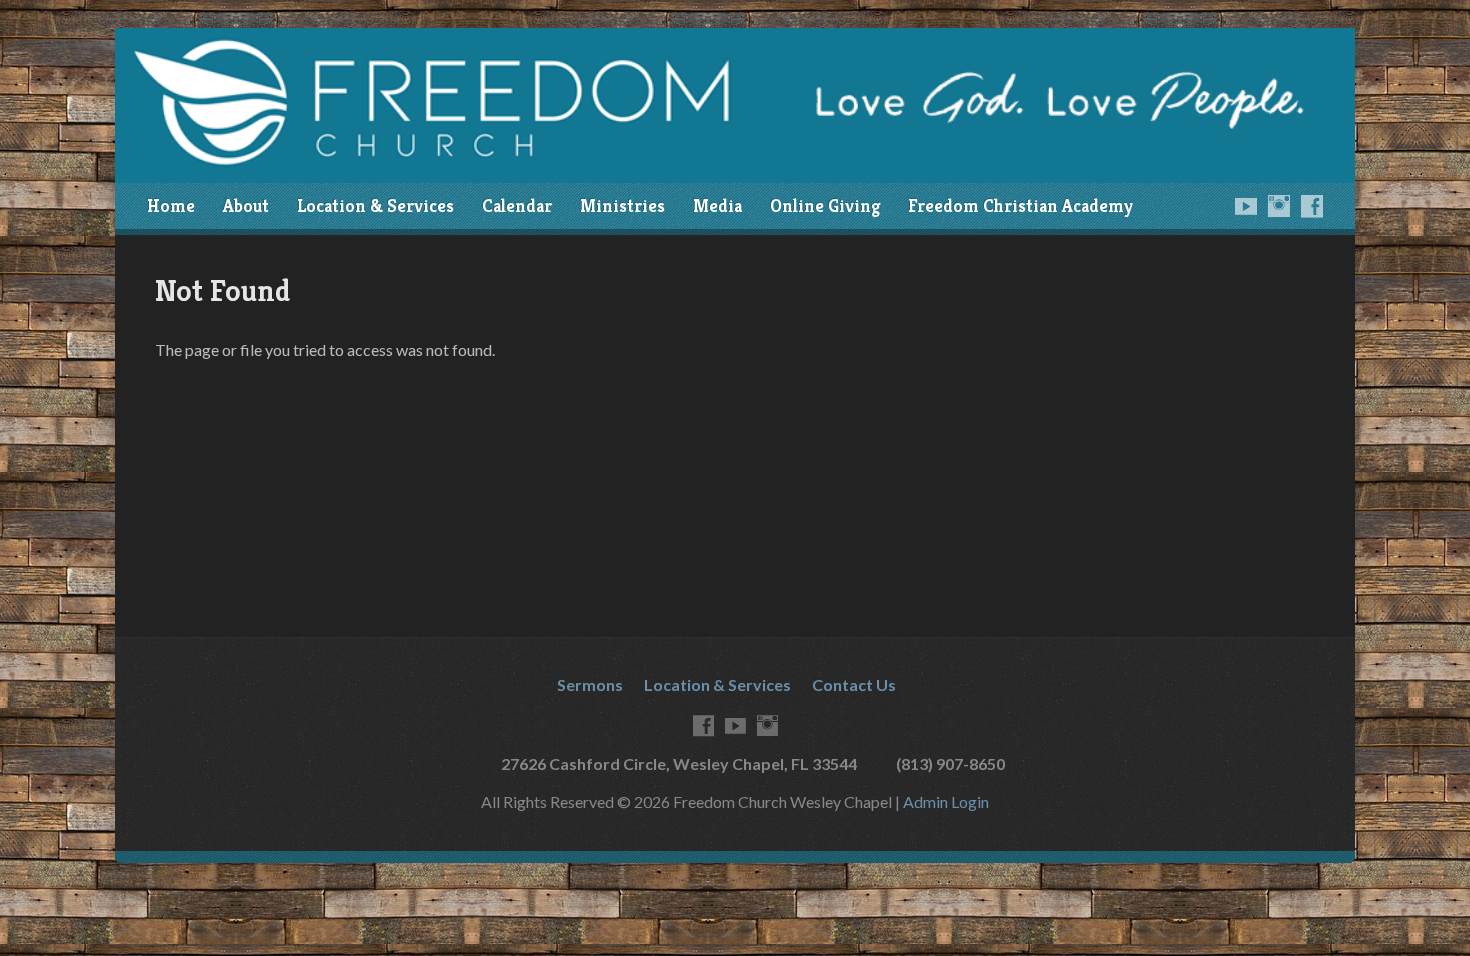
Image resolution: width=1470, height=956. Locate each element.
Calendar (517, 206)
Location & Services (375, 206)
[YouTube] (1246, 206)
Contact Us (854, 684)
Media (717, 206)
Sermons (590, 684)
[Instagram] (1279, 206)
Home (171, 206)
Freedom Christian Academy (1020, 206)
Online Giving (825, 206)
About (246, 206)
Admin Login (946, 801)
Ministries (622, 206)
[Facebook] (1312, 206)
